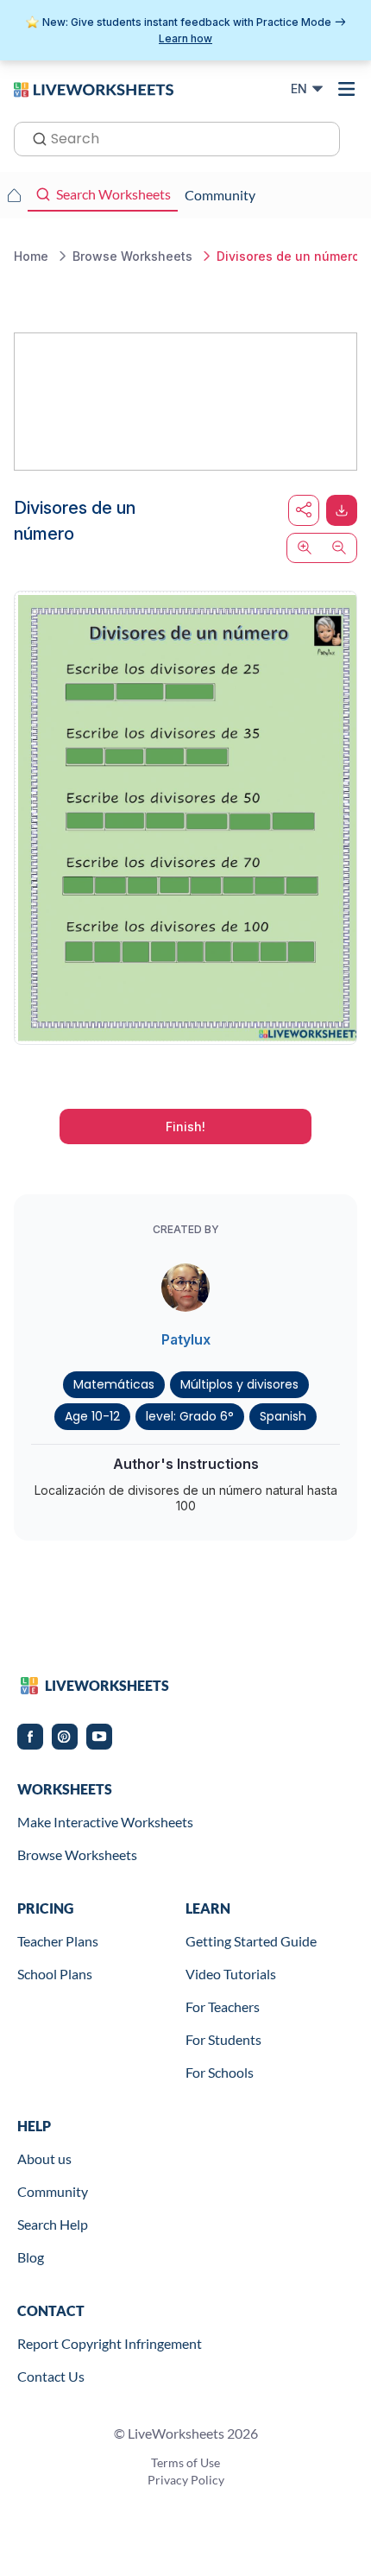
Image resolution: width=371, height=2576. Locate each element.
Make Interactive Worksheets (105, 1822)
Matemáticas (114, 1384)
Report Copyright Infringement (110, 2343)
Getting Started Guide (251, 1941)
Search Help (53, 2224)
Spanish (283, 1416)
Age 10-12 (92, 1416)
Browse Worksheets (77, 1854)
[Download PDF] (342, 510)
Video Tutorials (231, 1974)
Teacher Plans (58, 1941)
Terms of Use (185, 2462)
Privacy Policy (186, 2480)
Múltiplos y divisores (239, 1384)
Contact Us (51, 2376)
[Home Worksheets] (14, 195)
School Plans (55, 1974)
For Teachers (223, 2006)
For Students (223, 2039)
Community (53, 2191)
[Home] (94, 88)
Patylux (186, 1339)
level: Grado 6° (190, 1416)
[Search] (35, 137)
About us (44, 2158)
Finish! (185, 1127)
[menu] (347, 89)
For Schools (220, 2072)
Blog (31, 2257)
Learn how (185, 38)
